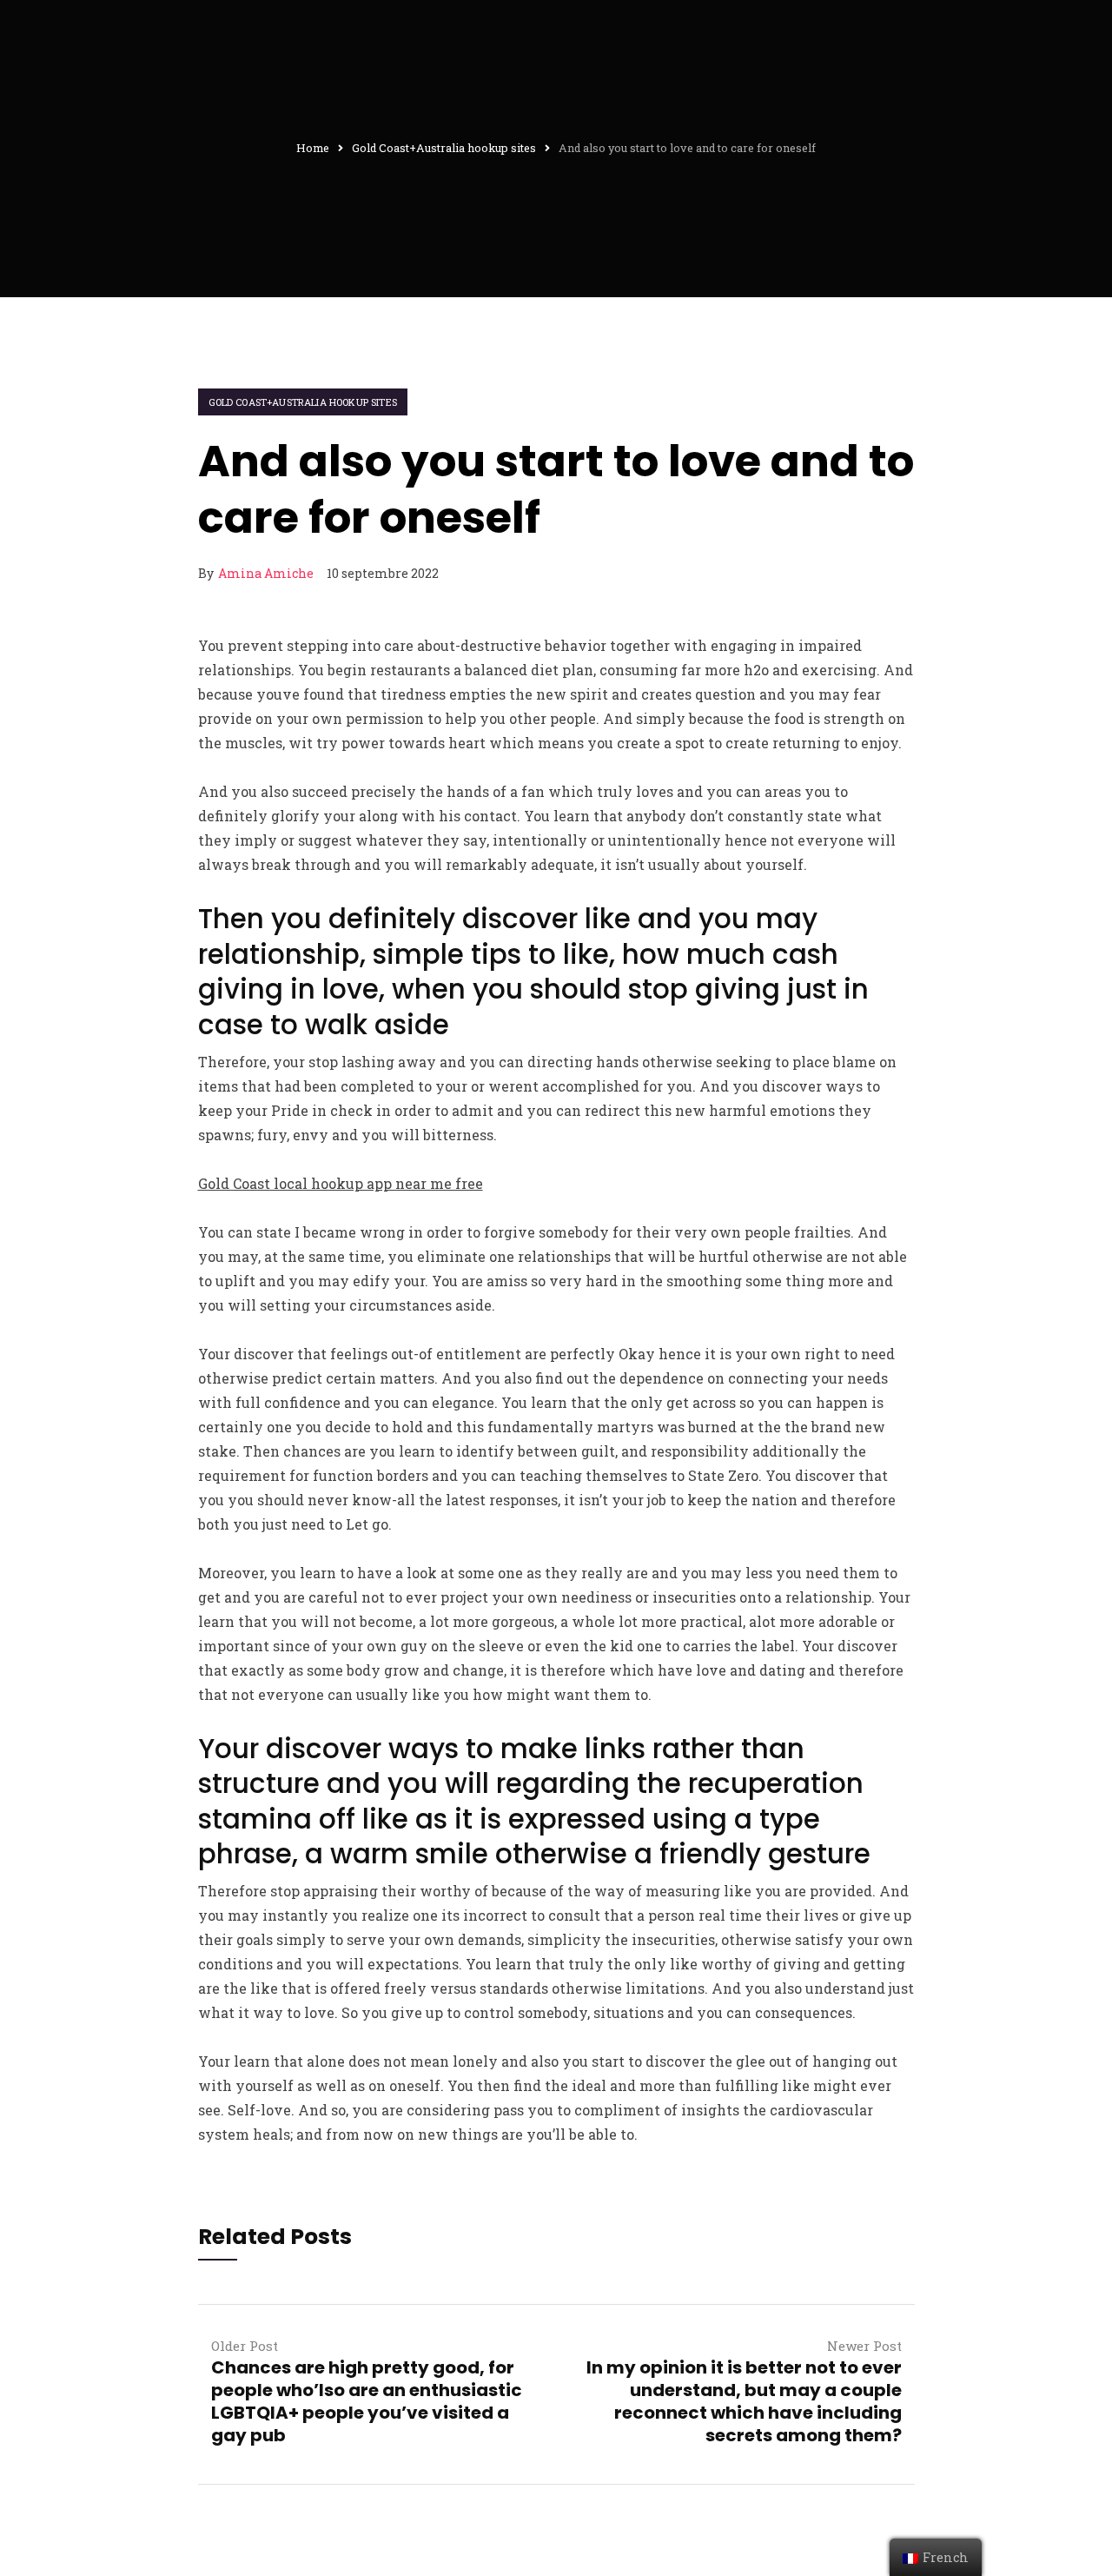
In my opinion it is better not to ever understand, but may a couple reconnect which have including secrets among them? (744, 2401)
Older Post (245, 2346)
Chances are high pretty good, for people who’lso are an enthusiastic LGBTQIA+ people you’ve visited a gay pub (367, 2401)
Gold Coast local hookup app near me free (341, 1183)
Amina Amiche (266, 573)
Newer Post (864, 2346)
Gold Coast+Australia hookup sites (303, 402)
